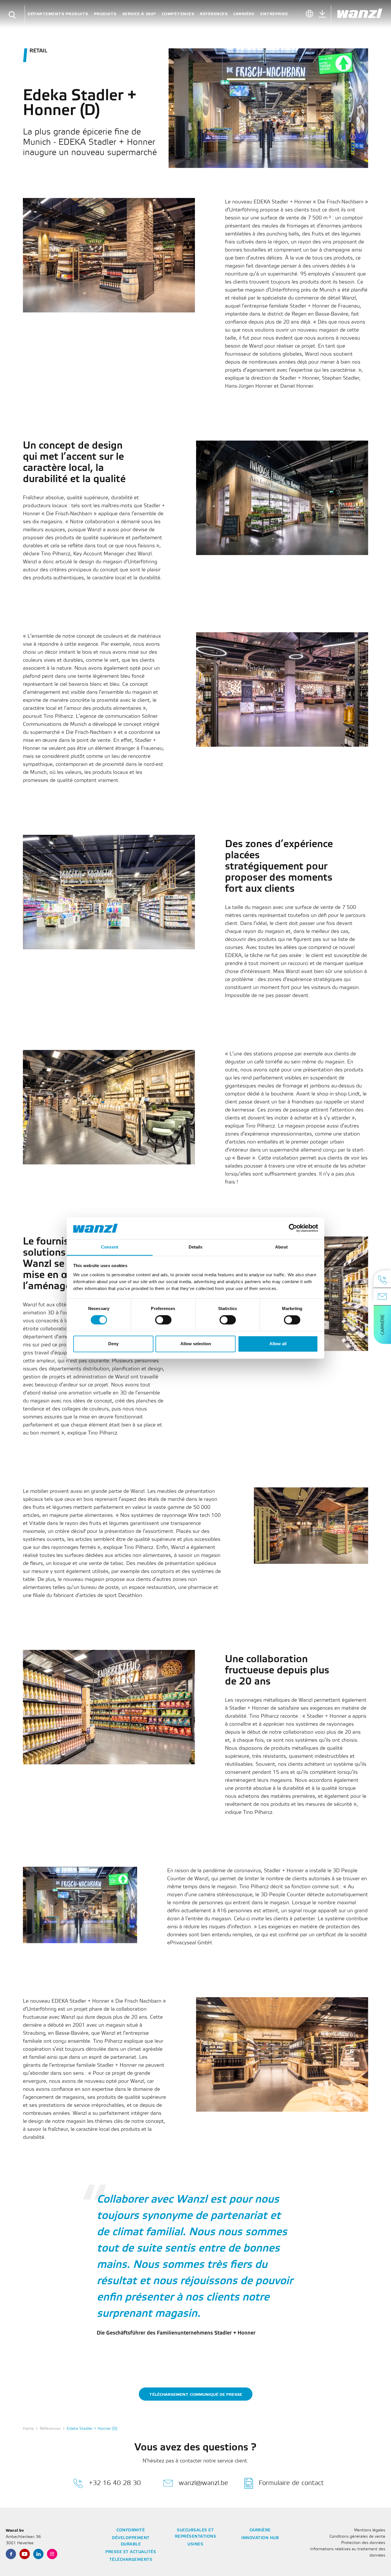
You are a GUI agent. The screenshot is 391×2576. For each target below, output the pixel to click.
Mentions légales (370, 2530)
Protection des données (363, 2543)
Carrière (244, 14)
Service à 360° (139, 14)
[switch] (163, 1320)
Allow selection (196, 1344)
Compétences (178, 14)
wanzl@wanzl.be (203, 2483)
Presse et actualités (131, 2552)
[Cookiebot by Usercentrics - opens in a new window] (293, 1228)
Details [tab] (196, 1247)
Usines (195, 2544)
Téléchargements (131, 2560)
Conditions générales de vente (357, 2537)
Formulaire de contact (291, 2483)
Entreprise (274, 14)
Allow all (278, 1344)
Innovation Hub (260, 2538)
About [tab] (281, 1247)
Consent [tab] (110, 1247)
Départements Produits (58, 14)
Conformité (131, 2530)
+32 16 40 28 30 (115, 2483)
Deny (113, 1344)
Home (28, 2429)
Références (214, 14)
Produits (105, 14)
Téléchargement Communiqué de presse (196, 2394)
